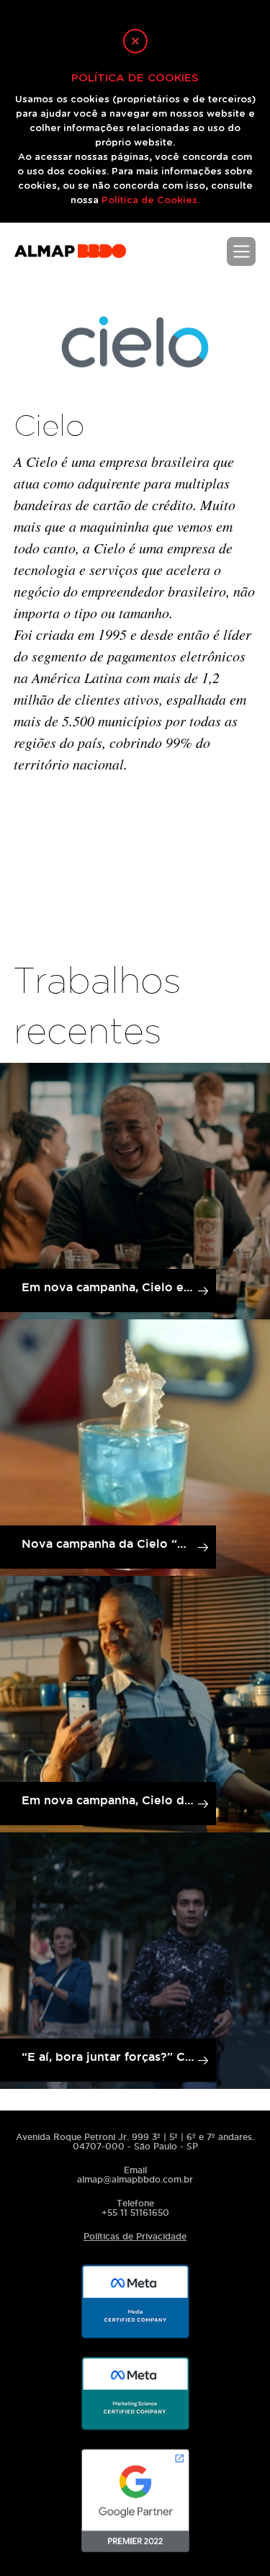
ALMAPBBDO (70, 258)
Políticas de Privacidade (135, 2236)
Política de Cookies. (150, 201)
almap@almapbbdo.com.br (135, 2179)
